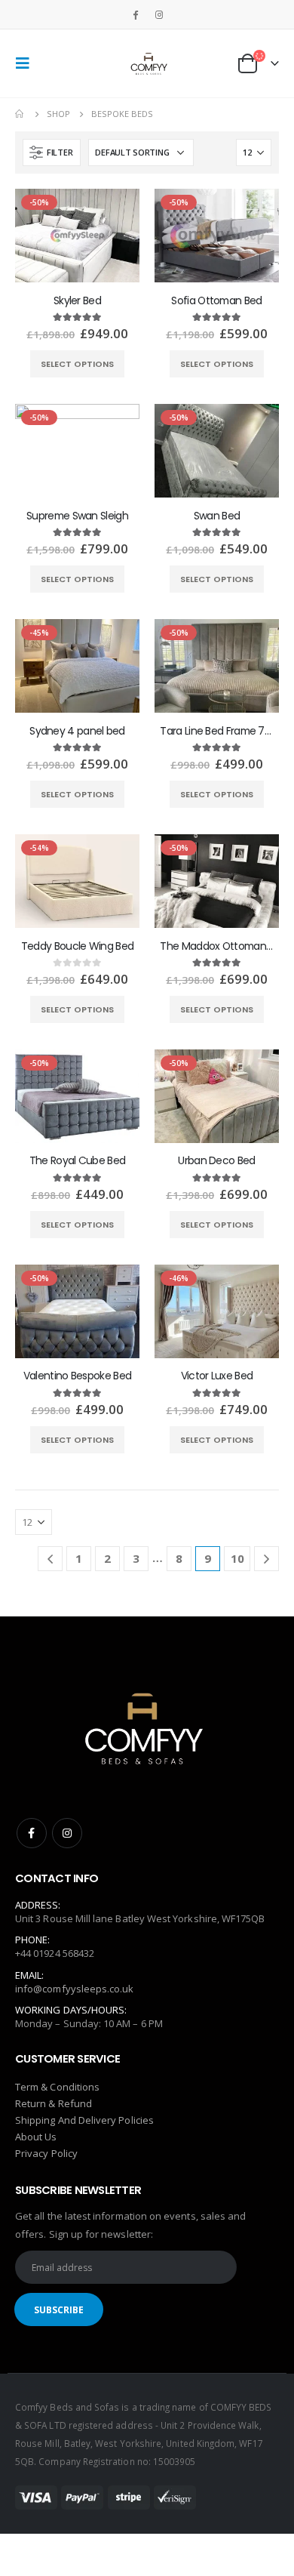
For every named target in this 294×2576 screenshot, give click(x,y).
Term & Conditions (57, 2087)
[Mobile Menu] (27, 63)
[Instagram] (159, 14)
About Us (36, 2137)
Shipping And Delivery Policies (84, 2120)
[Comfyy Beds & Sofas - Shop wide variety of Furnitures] (147, 63)
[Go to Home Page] (20, 114)
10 (237, 1558)
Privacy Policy (46, 2153)
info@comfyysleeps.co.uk (75, 1989)
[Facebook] (135, 14)
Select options (77, 364)
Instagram (67, 1833)
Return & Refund (54, 2103)
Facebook (32, 1833)
